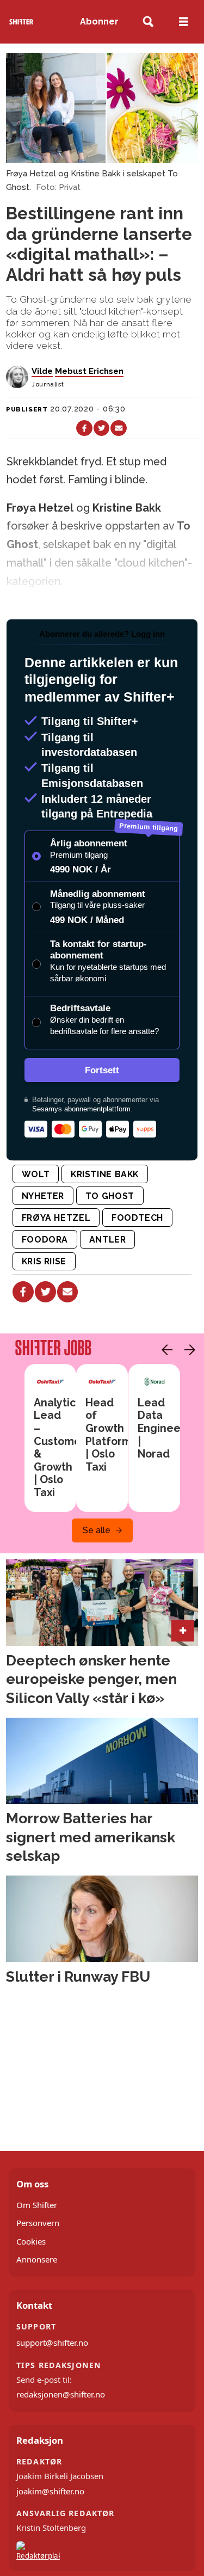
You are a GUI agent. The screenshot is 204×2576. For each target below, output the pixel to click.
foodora (45, 1240)
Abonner (99, 21)
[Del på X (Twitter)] (101, 428)
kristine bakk (105, 1174)
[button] (164, 1350)
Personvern (38, 2223)
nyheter (43, 1196)
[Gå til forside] (21, 21)
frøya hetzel (56, 1218)
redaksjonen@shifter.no (61, 2394)
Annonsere (37, 2259)
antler (108, 1240)
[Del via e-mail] (118, 428)
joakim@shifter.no (50, 2491)
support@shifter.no (52, 2343)
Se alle (97, 1530)
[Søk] (148, 22)
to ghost (110, 1196)
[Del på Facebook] (84, 428)
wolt (36, 1174)
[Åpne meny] (183, 22)
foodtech (137, 1218)
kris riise (44, 1261)
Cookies (31, 2241)
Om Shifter (37, 2205)
